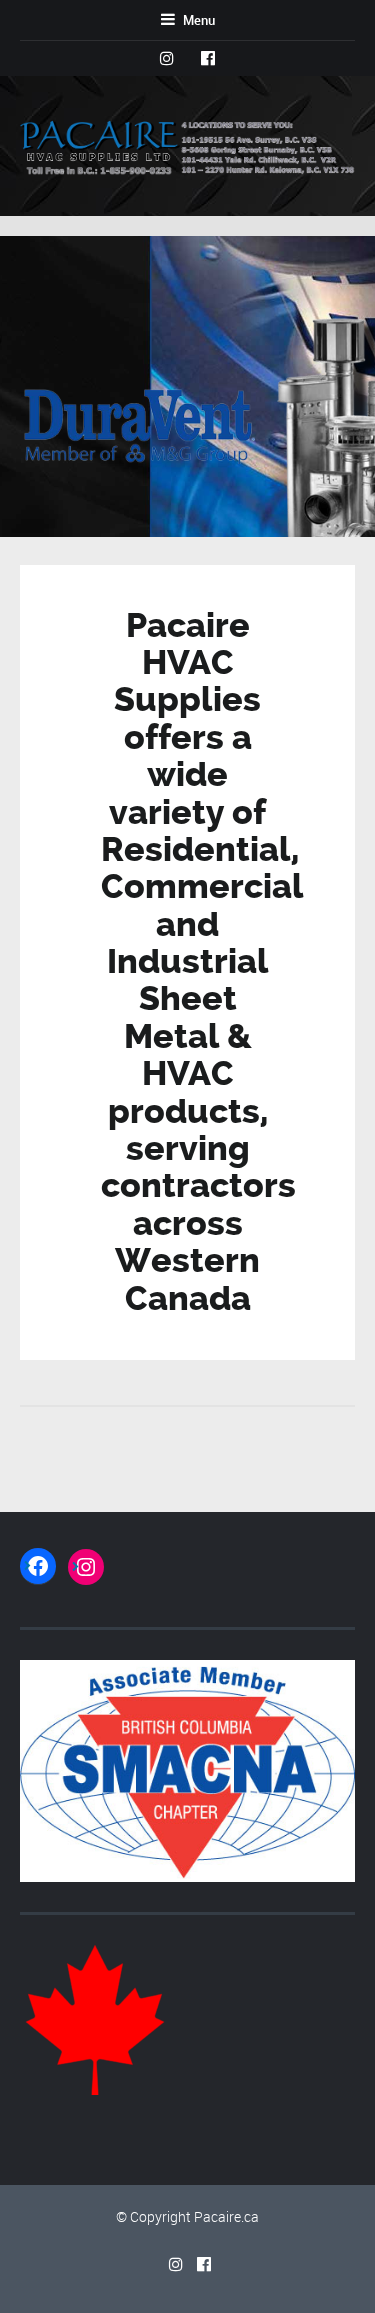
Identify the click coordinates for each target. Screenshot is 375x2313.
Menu (197, 20)
